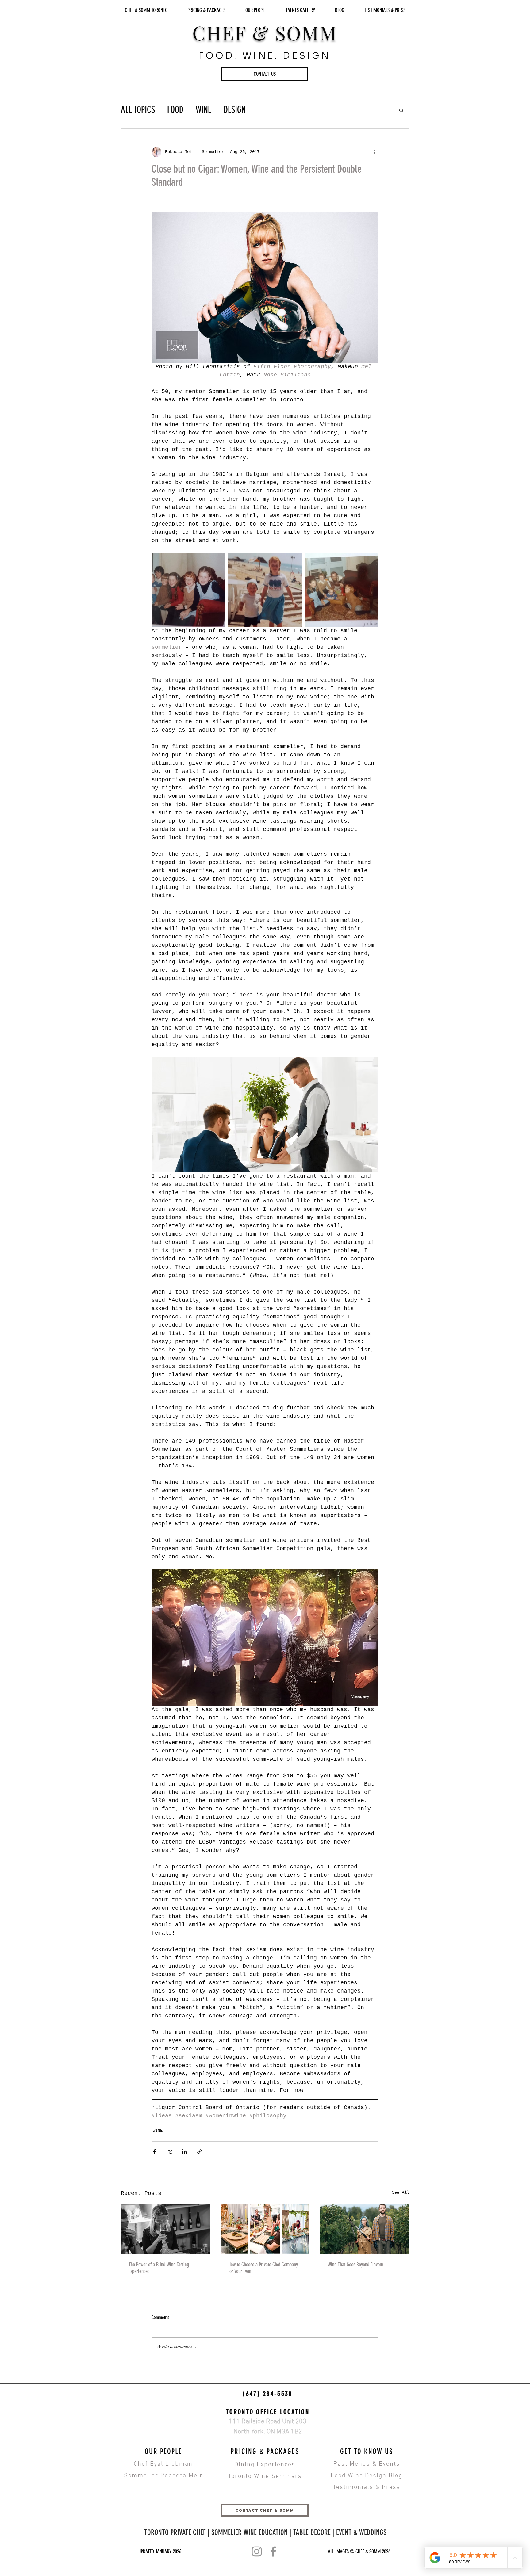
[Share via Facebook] (154, 2152)
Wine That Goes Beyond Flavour (355, 2265)
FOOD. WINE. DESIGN (265, 55)
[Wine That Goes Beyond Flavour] (365, 2229)
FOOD (175, 110)
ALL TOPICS (138, 110)
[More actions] (375, 152)
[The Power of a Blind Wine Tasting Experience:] (165, 2229)
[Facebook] (273, 2551)
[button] (265, 74)
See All (401, 2192)
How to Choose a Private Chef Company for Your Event (263, 2268)
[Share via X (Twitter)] (169, 2152)
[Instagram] (257, 2551)
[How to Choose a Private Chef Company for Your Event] (265, 2229)
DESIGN (235, 110)
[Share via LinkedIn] (184, 2152)
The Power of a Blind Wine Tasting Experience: (159, 2268)
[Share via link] (200, 2152)
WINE (204, 110)
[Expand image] (188, 590)
